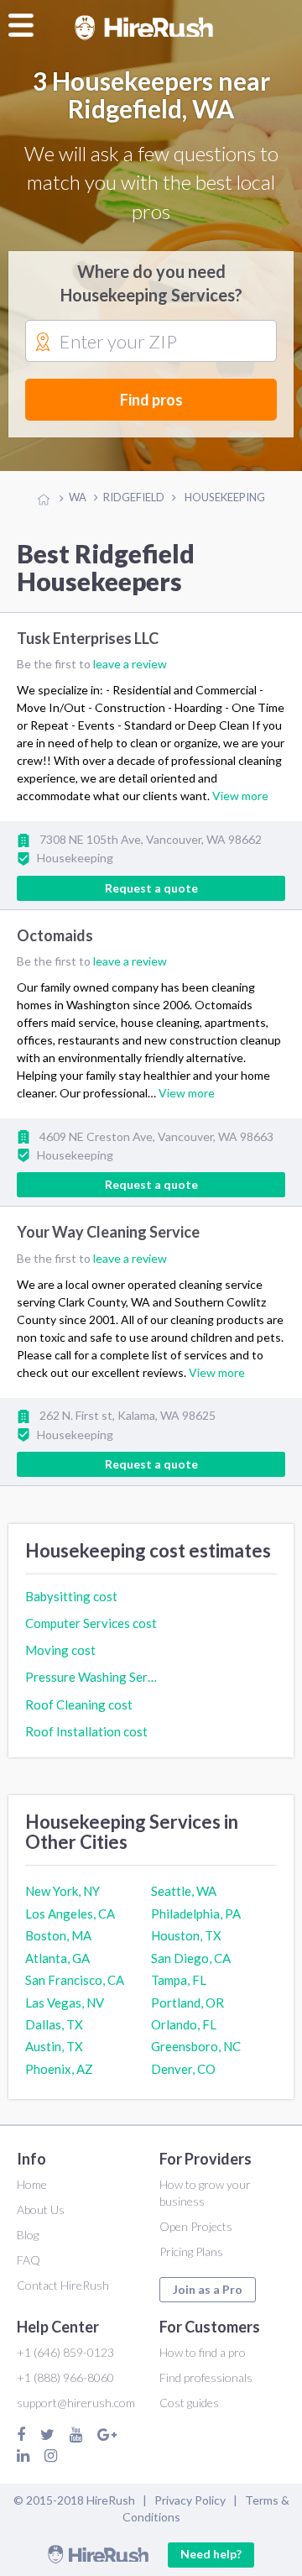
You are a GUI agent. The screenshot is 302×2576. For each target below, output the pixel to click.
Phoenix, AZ (59, 2069)
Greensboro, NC (196, 2046)
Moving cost (60, 1650)
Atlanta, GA (57, 1958)
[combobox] (151, 342)
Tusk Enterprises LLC (88, 639)
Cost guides (189, 2403)
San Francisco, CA (75, 1980)
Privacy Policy (190, 2500)
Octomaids (55, 935)
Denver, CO (183, 2069)
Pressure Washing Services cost (92, 1677)
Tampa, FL (179, 1980)
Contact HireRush (63, 2285)
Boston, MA (58, 1935)
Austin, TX (54, 2046)
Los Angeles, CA (70, 1914)
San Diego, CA (191, 1958)
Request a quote (151, 888)
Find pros (151, 400)
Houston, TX (186, 1935)
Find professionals (206, 2377)
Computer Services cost (91, 1623)
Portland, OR (187, 2003)
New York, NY (62, 1891)
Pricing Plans (191, 2251)
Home (32, 2184)
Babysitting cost (71, 1596)
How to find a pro (203, 2352)
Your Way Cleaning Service (108, 1233)
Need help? (211, 2554)
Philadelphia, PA (196, 1914)
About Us (41, 2209)
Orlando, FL (184, 2024)
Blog (28, 2235)
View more (240, 796)
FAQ (29, 2260)
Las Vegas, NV (65, 2003)
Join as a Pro (208, 2289)
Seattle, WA (184, 1891)
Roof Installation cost (86, 1731)
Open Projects (196, 2226)
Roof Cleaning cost (79, 1704)
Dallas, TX (54, 2024)
